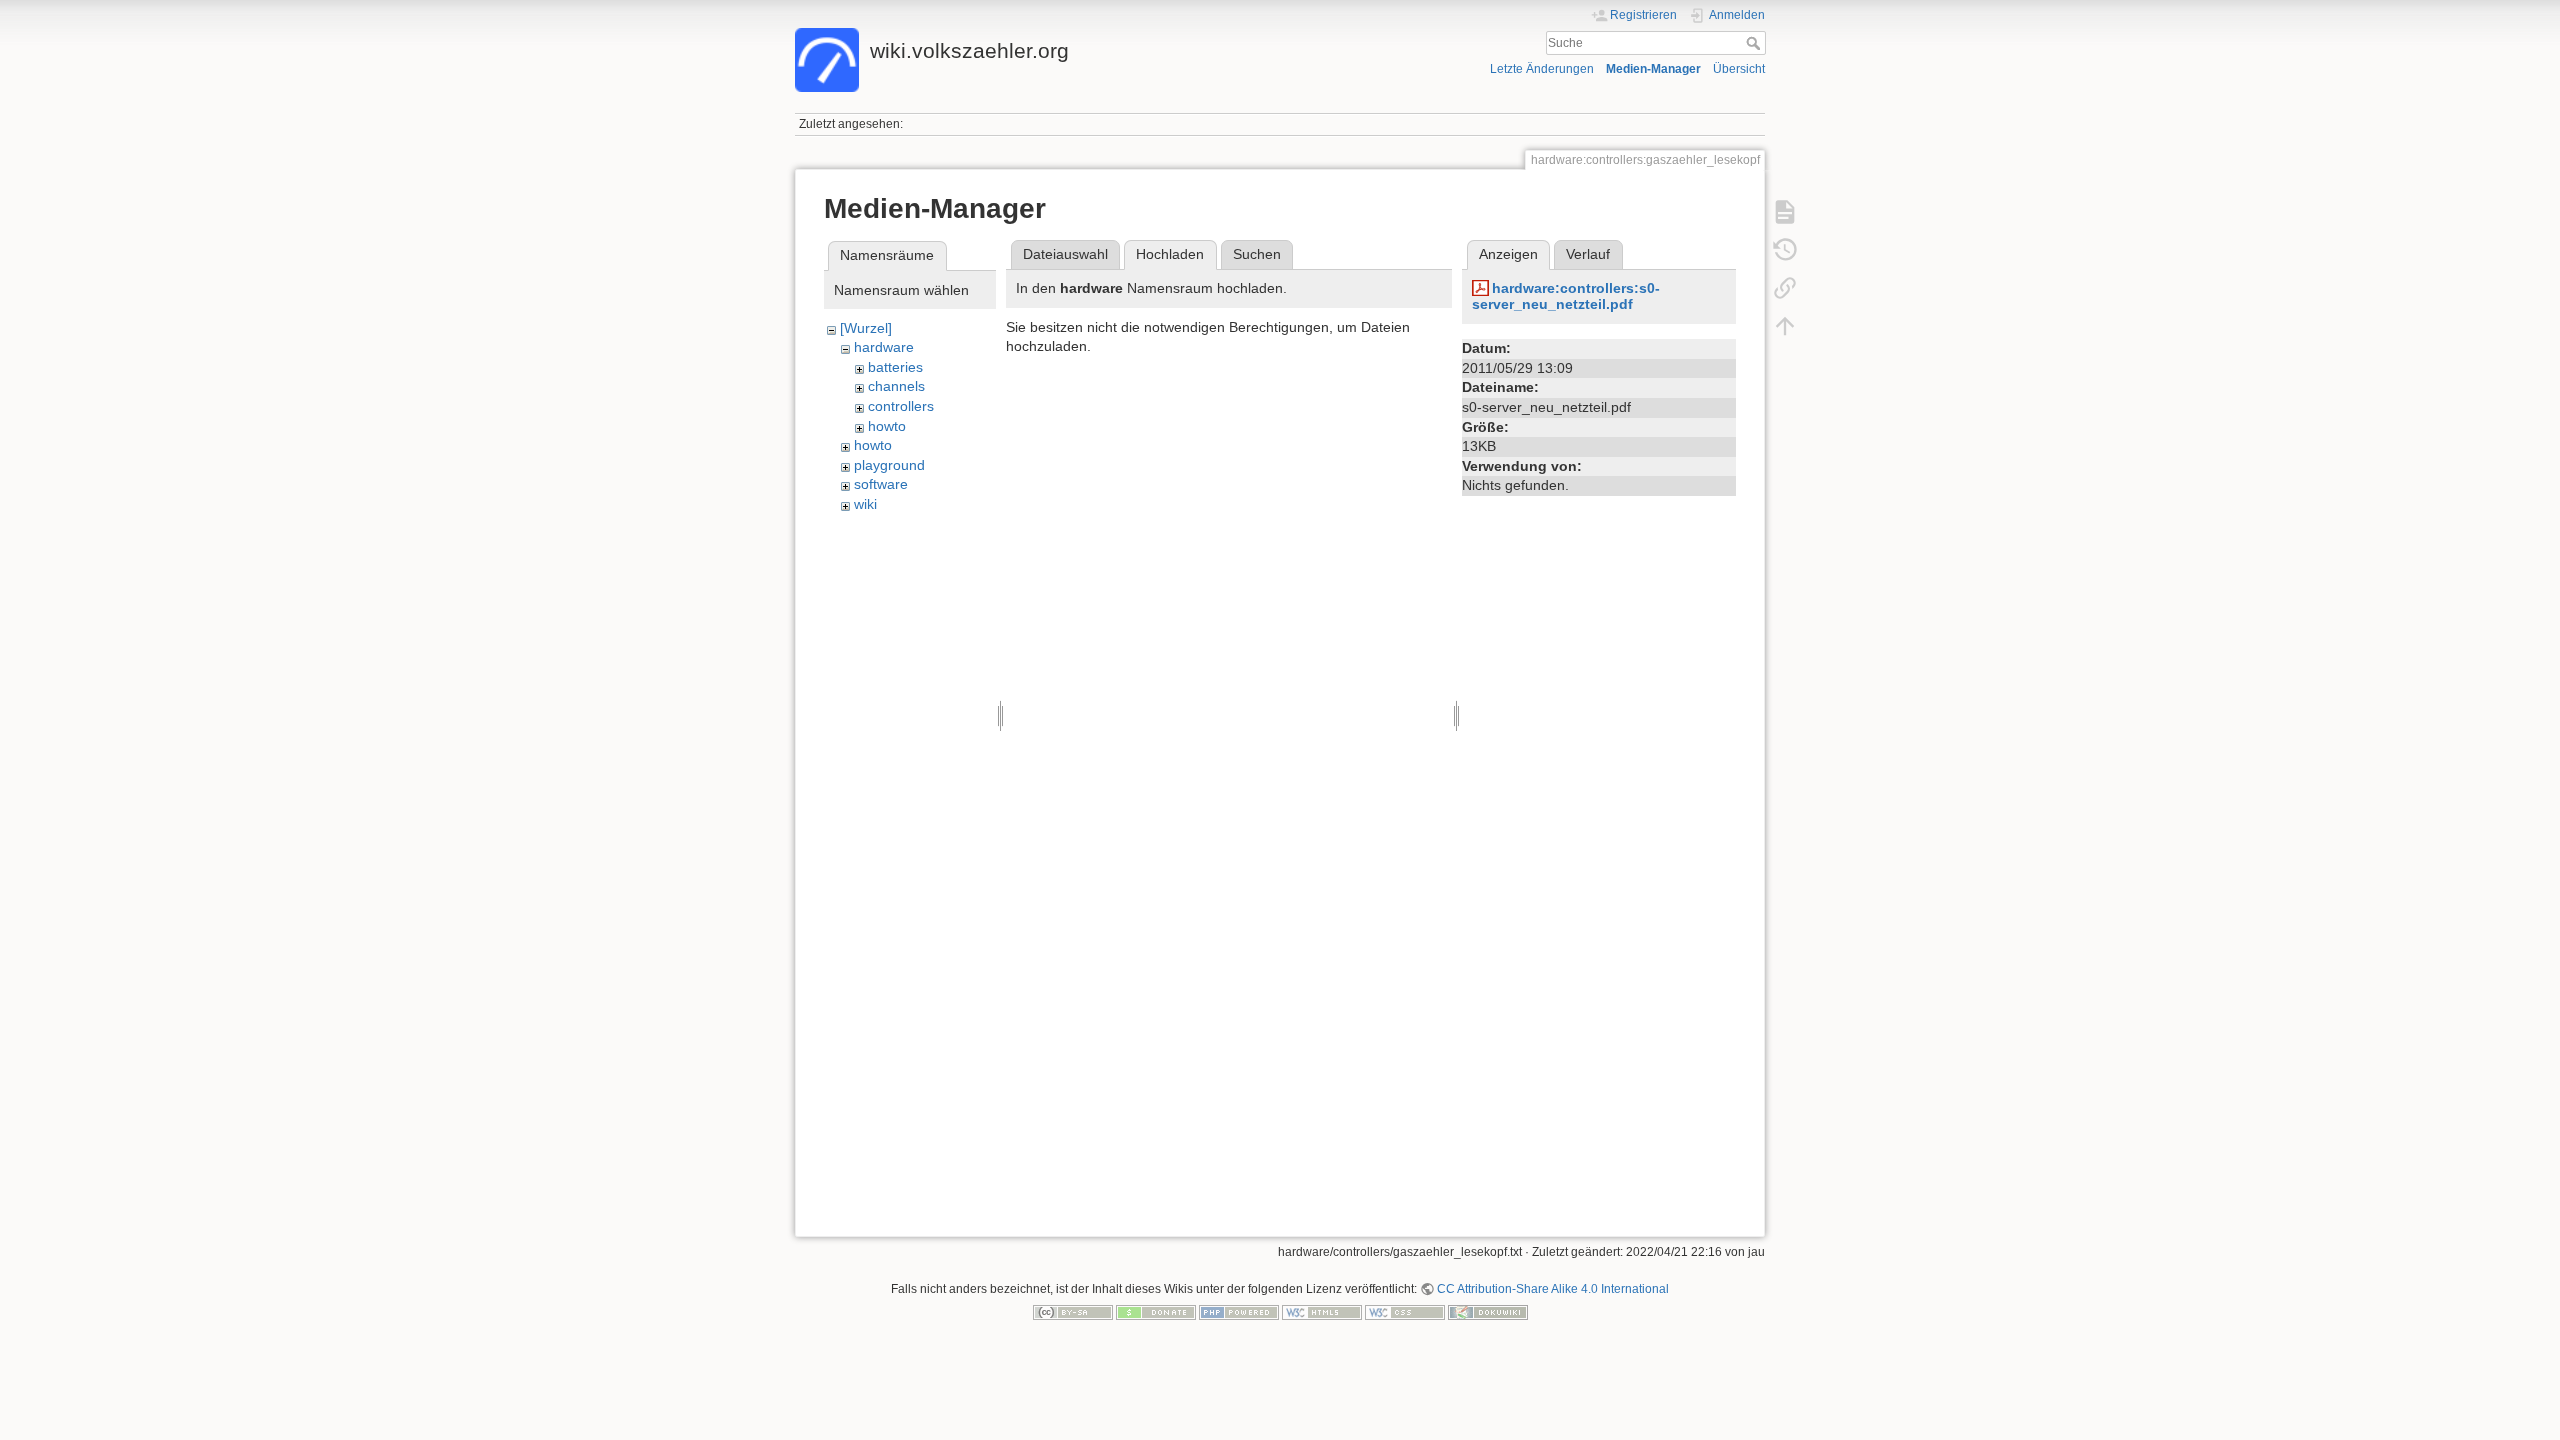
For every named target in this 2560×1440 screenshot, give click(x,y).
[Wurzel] (866, 328)
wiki (865, 504)
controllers (901, 406)
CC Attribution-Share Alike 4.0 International (1553, 1289)
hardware (884, 347)
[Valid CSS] (1405, 1312)
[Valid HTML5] (1322, 1312)
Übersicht (1739, 69)
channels (896, 386)
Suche (1755, 43)
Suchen (1257, 254)
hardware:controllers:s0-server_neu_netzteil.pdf (1566, 296)
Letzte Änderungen (1542, 69)
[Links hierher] (1785, 288)
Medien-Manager (1653, 69)
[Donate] (1156, 1312)
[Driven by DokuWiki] (1488, 1312)
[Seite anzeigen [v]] (1785, 212)
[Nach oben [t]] (1785, 326)
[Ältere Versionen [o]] (1785, 250)
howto (887, 426)
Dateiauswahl (1065, 254)
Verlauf (1588, 254)
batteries (895, 367)
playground (889, 465)
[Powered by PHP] (1239, 1312)
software (881, 484)
